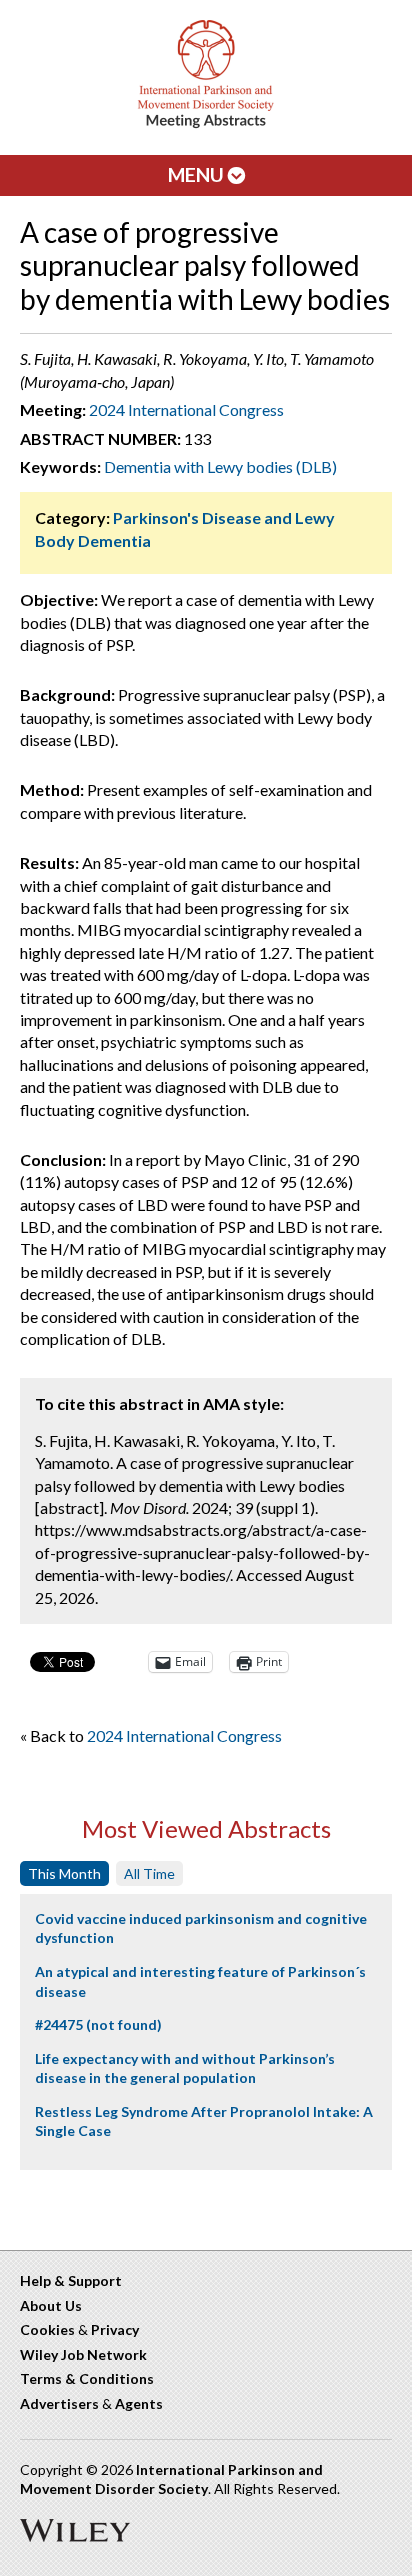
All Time (149, 1873)
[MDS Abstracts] (206, 123)
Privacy (115, 2329)
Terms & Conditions (87, 2378)
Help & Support (71, 2280)
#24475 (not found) (98, 2024)
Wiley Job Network (83, 2354)
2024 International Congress (186, 409)
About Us (51, 2305)
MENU (198, 174)
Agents (139, 2403)
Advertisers (59, 2403)
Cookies (47, 2329)
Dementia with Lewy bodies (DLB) (220, 466)
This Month (64, 1873)
